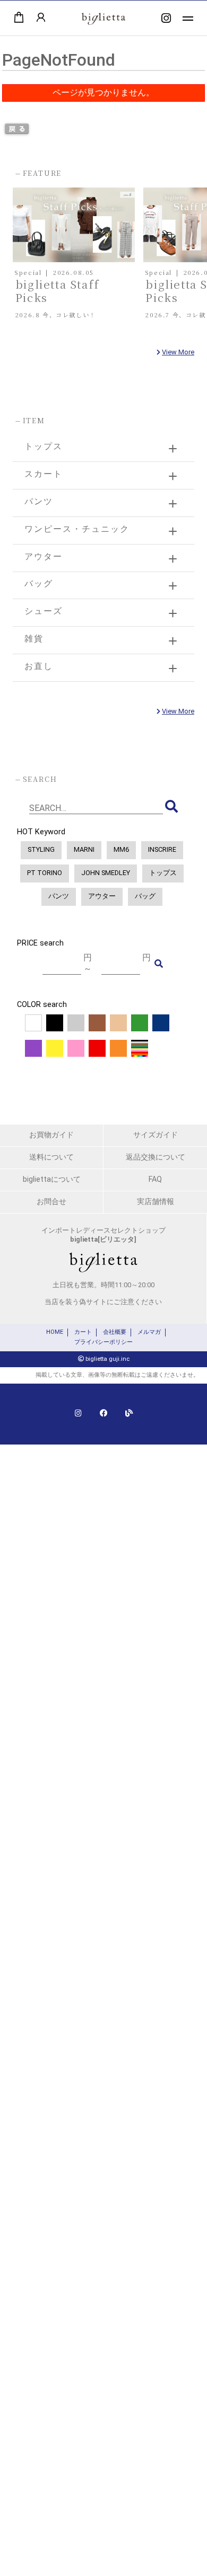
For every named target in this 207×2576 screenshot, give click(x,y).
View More (178, 352)
